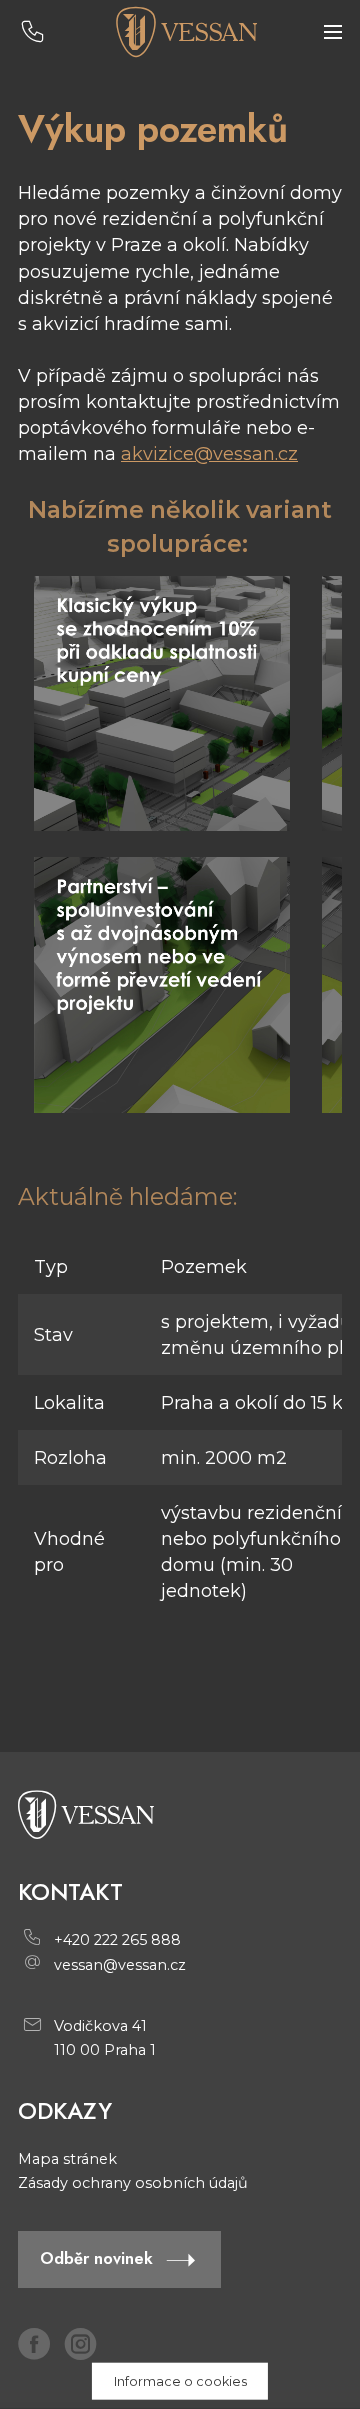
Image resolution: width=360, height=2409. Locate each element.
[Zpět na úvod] (185, 32)
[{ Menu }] (333, 32)
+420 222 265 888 (117, 1940)
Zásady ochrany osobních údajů (133, 2183)
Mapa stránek (67, 2159)
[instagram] (80, 2344)
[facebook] (34, 2344)
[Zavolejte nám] (32, 32)
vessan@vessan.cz (120, 1965)
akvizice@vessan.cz (209, 454)
